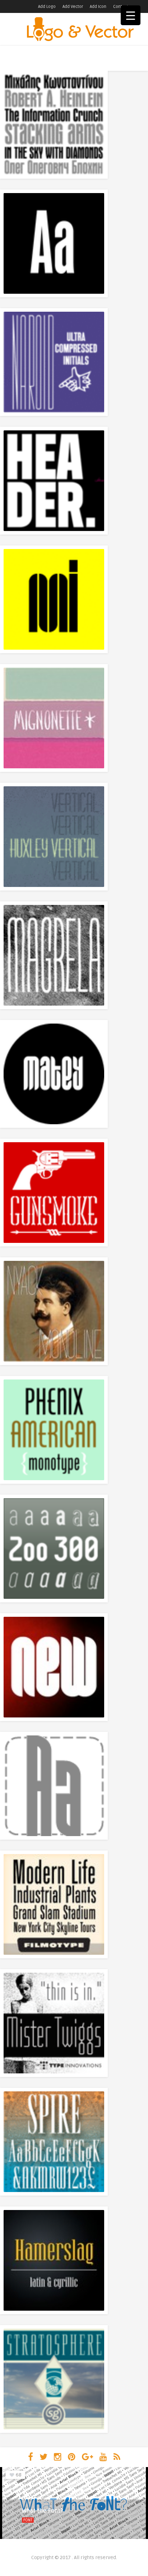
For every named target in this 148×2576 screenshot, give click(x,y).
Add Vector (73, 7)
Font (28, 2520)
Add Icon (98, 7)
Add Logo (47, 7)
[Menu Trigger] (131, 15)
